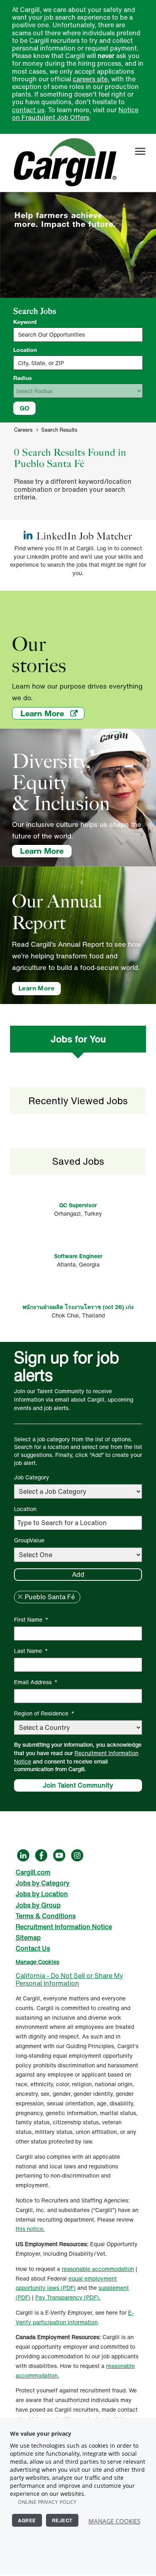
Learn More (52, 713)
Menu (140, 151)
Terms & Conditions (46, 1916)
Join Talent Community (78, 1785)
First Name (31, 1619)
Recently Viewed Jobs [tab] (78, 1101)
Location (25, 350)
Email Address (36, 1682)
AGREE (27, 2520)
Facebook (41, 1855)
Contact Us (33, 1948)
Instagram (77, 1855)
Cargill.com (33, 1872)
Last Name (31, 1651)
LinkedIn (23, 1855)
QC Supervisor (78, 1205)
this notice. (30, 2229)
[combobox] (78, 363)
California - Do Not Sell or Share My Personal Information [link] (69, 1979)
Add (78, 1574)
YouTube (59, 1855)
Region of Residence (44, 1713)
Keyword (25, 322)
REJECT (62, 2520)
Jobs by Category (43, 1883)
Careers (23, 430)
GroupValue (29, 1540)
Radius (23, 378)
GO (24, 408)
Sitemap (28, 1938)
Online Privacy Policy (47, 2502)
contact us (28, 110)
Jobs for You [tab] (78, 1039)
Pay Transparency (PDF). (68, 2297)
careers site (90, 79)
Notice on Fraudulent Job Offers (75, 114)
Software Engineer (78, 1256)
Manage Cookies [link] (37, 1962)
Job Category (32, 1477)
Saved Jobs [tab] (78, 1161)
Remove (20, 1597)
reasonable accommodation (98, 2269)
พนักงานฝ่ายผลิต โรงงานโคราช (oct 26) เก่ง (78, 1307)
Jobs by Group (38, 1905)
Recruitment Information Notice (76, 1757)
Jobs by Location (42, 1894)
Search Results (59, 430)
